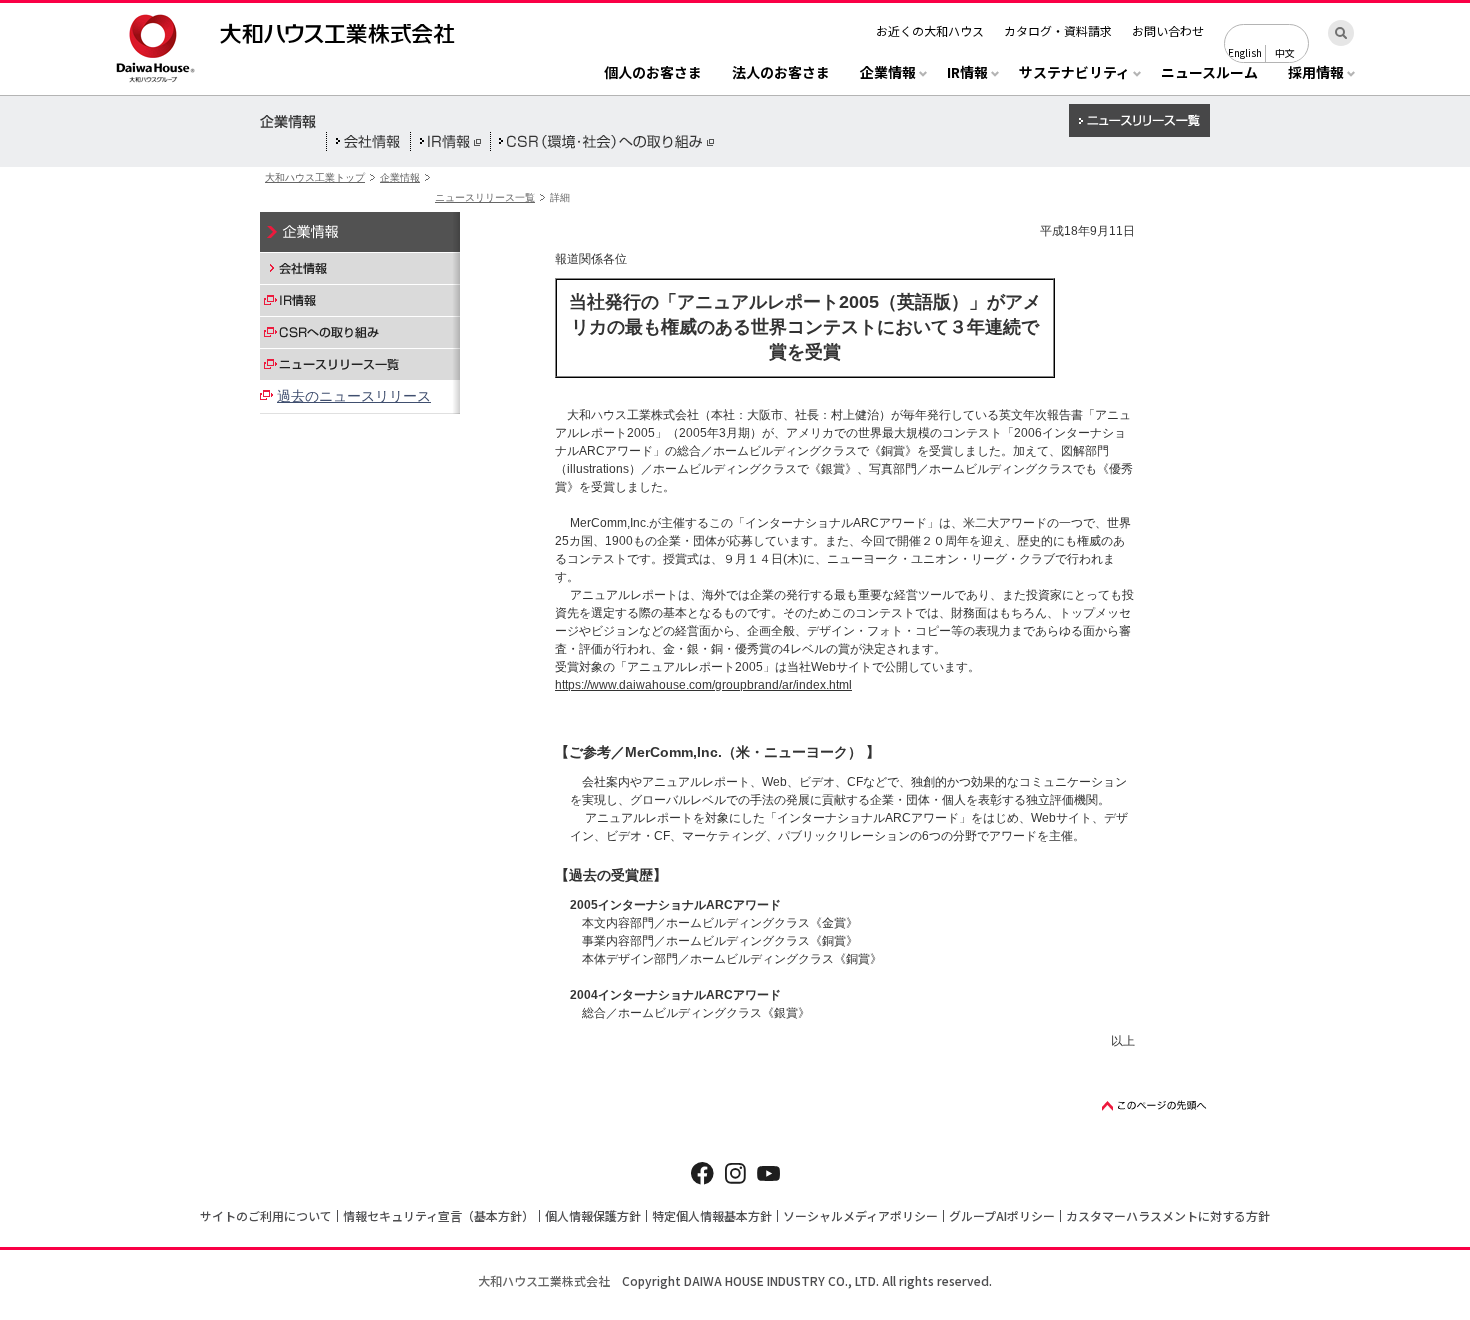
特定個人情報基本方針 (712, 1215)
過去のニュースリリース (354, 396)
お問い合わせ (1168, 30)
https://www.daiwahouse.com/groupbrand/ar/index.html (703, 685)
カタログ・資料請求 (1058, 30)
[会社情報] (360, 268)
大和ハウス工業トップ (315, 177)
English (1245, 52)
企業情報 (400, 177)
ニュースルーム (1209, 73)
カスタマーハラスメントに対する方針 (1168, 1215)
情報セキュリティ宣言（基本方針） (438, 1215)
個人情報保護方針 (593, 1215)
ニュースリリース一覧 (485, 197)
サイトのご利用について (266, 1215)
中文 (1285, 52)
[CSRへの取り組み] (360, 332)
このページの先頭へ (1155, 1105)
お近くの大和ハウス (930, 30)
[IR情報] (360, 300)
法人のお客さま (781, 73)
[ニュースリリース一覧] (360, 364)
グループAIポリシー (1002, 1215)
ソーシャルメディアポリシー (860, 1215)
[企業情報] (360, 232)
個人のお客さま (653, 73)
